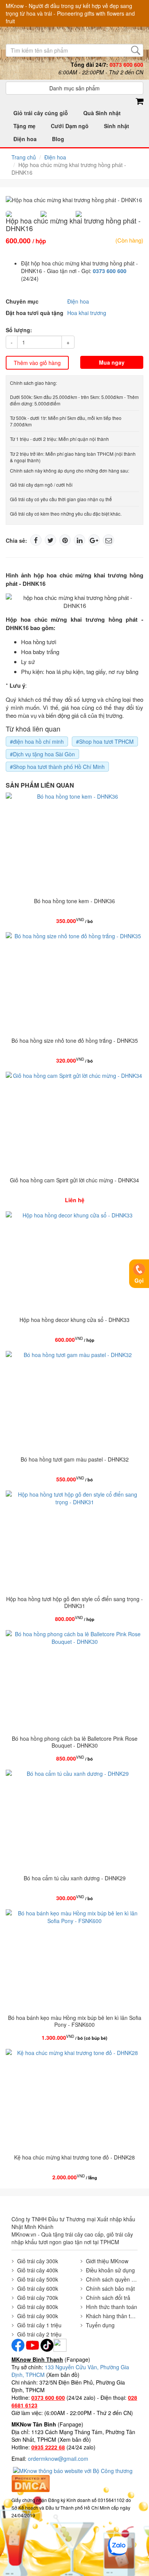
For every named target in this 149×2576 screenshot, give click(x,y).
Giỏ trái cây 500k (38, 2279)
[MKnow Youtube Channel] (32, 2344)
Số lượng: (19, 330)
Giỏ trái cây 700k (38, 2298)
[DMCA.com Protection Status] (31, 2483)
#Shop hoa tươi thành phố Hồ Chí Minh (57, 767)
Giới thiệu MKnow (107, 2261)
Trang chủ (24, 157)
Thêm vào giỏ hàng (37, 363)
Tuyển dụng (100, 2325)
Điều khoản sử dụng (110, 2270)
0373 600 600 (110, 271)
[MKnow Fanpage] (18, 2344)
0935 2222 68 (48, 2447)
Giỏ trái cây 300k (38, 2261)
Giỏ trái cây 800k (38, 2307)
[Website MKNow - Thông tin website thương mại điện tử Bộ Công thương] (74, 2470)
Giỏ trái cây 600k (38, 2288)
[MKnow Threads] (60, 2344)
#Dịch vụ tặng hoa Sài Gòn (42, 754)
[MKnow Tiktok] (46, 2344)
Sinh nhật (117, 126)
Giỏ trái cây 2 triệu (39, 2334)
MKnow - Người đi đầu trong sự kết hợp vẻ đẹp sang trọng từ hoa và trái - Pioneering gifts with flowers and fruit (70, 13)
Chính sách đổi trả (108, 2298)
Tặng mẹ (24, 126)
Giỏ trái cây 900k (38, 2316)
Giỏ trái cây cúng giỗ (41, 113)
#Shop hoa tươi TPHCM (105, 741)
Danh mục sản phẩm (74, 88)
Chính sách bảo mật (110, 2288)
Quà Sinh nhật (102, 113)
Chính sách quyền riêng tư (112, 2279)
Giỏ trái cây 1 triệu (39, 2325)
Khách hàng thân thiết (112, 2316)
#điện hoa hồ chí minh (37, 741)
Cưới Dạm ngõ (70, 126)
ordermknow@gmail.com (58, 2459)
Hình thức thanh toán (112, 2307)
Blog (58, 139)
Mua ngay (112, 362)
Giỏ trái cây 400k (38, 2270)
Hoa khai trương (87, 313)
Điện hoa (25, 139)
